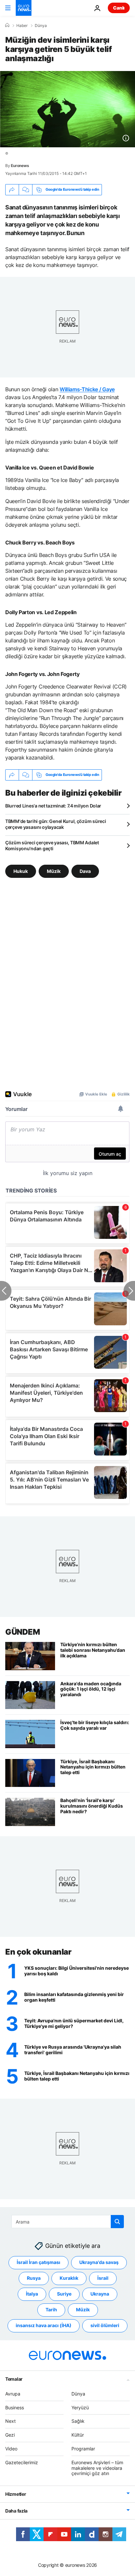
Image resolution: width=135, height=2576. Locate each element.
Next (10, 2421)
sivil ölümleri (105, 2326)
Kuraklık (69, 2278)
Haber (22, 26)
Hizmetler (16, 2494)
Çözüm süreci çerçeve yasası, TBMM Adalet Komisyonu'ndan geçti (52, 845)
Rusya (34, 2278)
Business (15, 2407)
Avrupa (13, 2394)
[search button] (117, 2222)
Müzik (54, 871)
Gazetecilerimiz (22, 2462)
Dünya (41, 26)
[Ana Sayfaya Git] (24, 8)
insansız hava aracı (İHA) (44, 2326)
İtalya (32, 2294)
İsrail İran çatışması (39, 2263)
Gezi (10, 2435)
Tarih (51, 2310)
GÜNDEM (22, 1632)
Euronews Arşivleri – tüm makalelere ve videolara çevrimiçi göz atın (97, 2468)
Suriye (64, 2294)
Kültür (78, 2435)
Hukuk (21, 871)
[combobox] (68, 2222)
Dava (85, 871)
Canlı (119, 8)
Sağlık (78, 2421)
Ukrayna (100, 2294)
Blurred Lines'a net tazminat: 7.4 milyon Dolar (53, 806)
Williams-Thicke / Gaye (87, 389)
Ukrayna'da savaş (99, 2263)
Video (11, 2449)
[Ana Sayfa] (7, 25)
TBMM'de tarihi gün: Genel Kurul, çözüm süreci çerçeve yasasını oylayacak (56, 824)
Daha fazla (16, 2511)
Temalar (14, 2379)
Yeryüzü (80, 2407)
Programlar (83, 2449)
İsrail (103, 2278)
